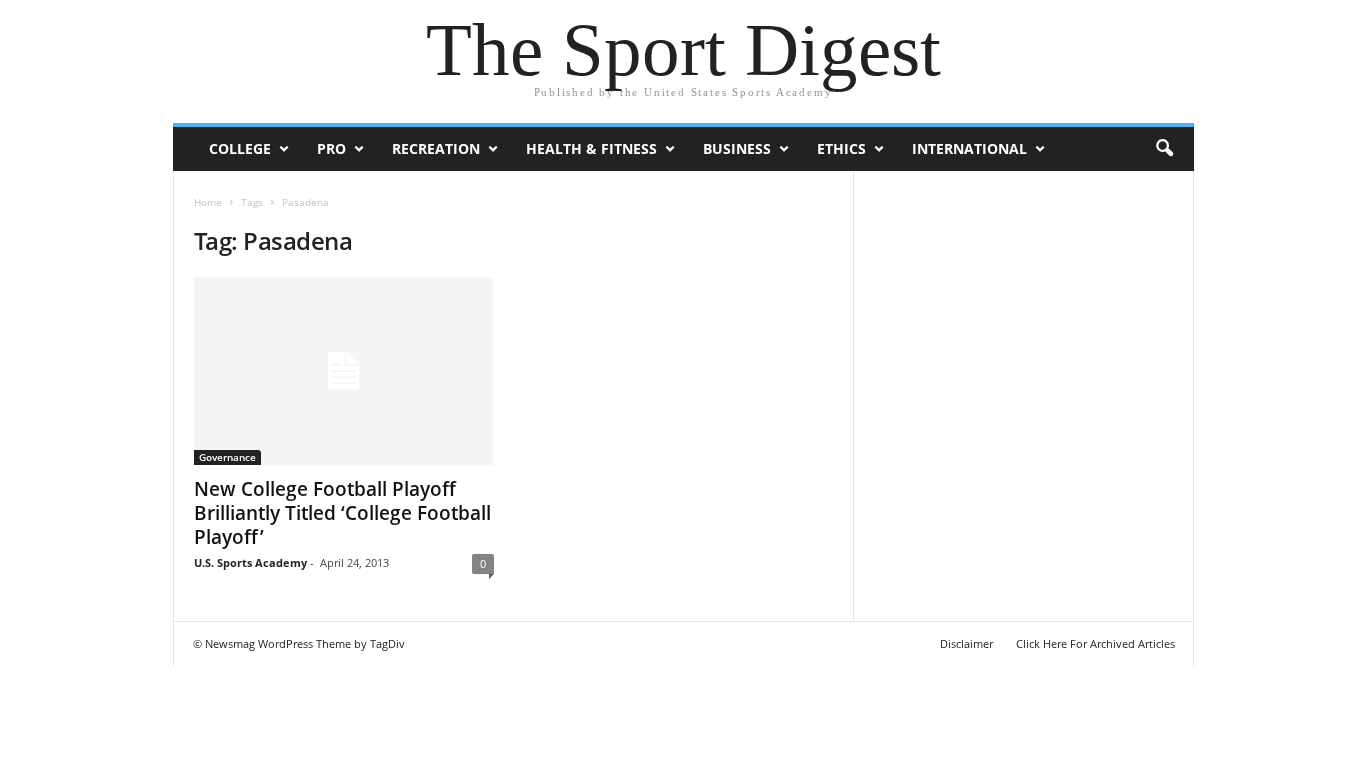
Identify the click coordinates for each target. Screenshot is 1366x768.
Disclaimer (966, 643)
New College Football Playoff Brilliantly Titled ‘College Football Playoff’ (342, 513)
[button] (1164, 149)
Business (737, 148)
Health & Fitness (591, 148)
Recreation (436, 148)
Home (208, 202)
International (969, 148)
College (240, 148)
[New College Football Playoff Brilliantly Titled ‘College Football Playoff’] (344, 371)
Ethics (841, 148)
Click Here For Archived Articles (1095, 643)
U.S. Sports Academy (250, 562)
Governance (227, 457)
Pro (331, 148)
